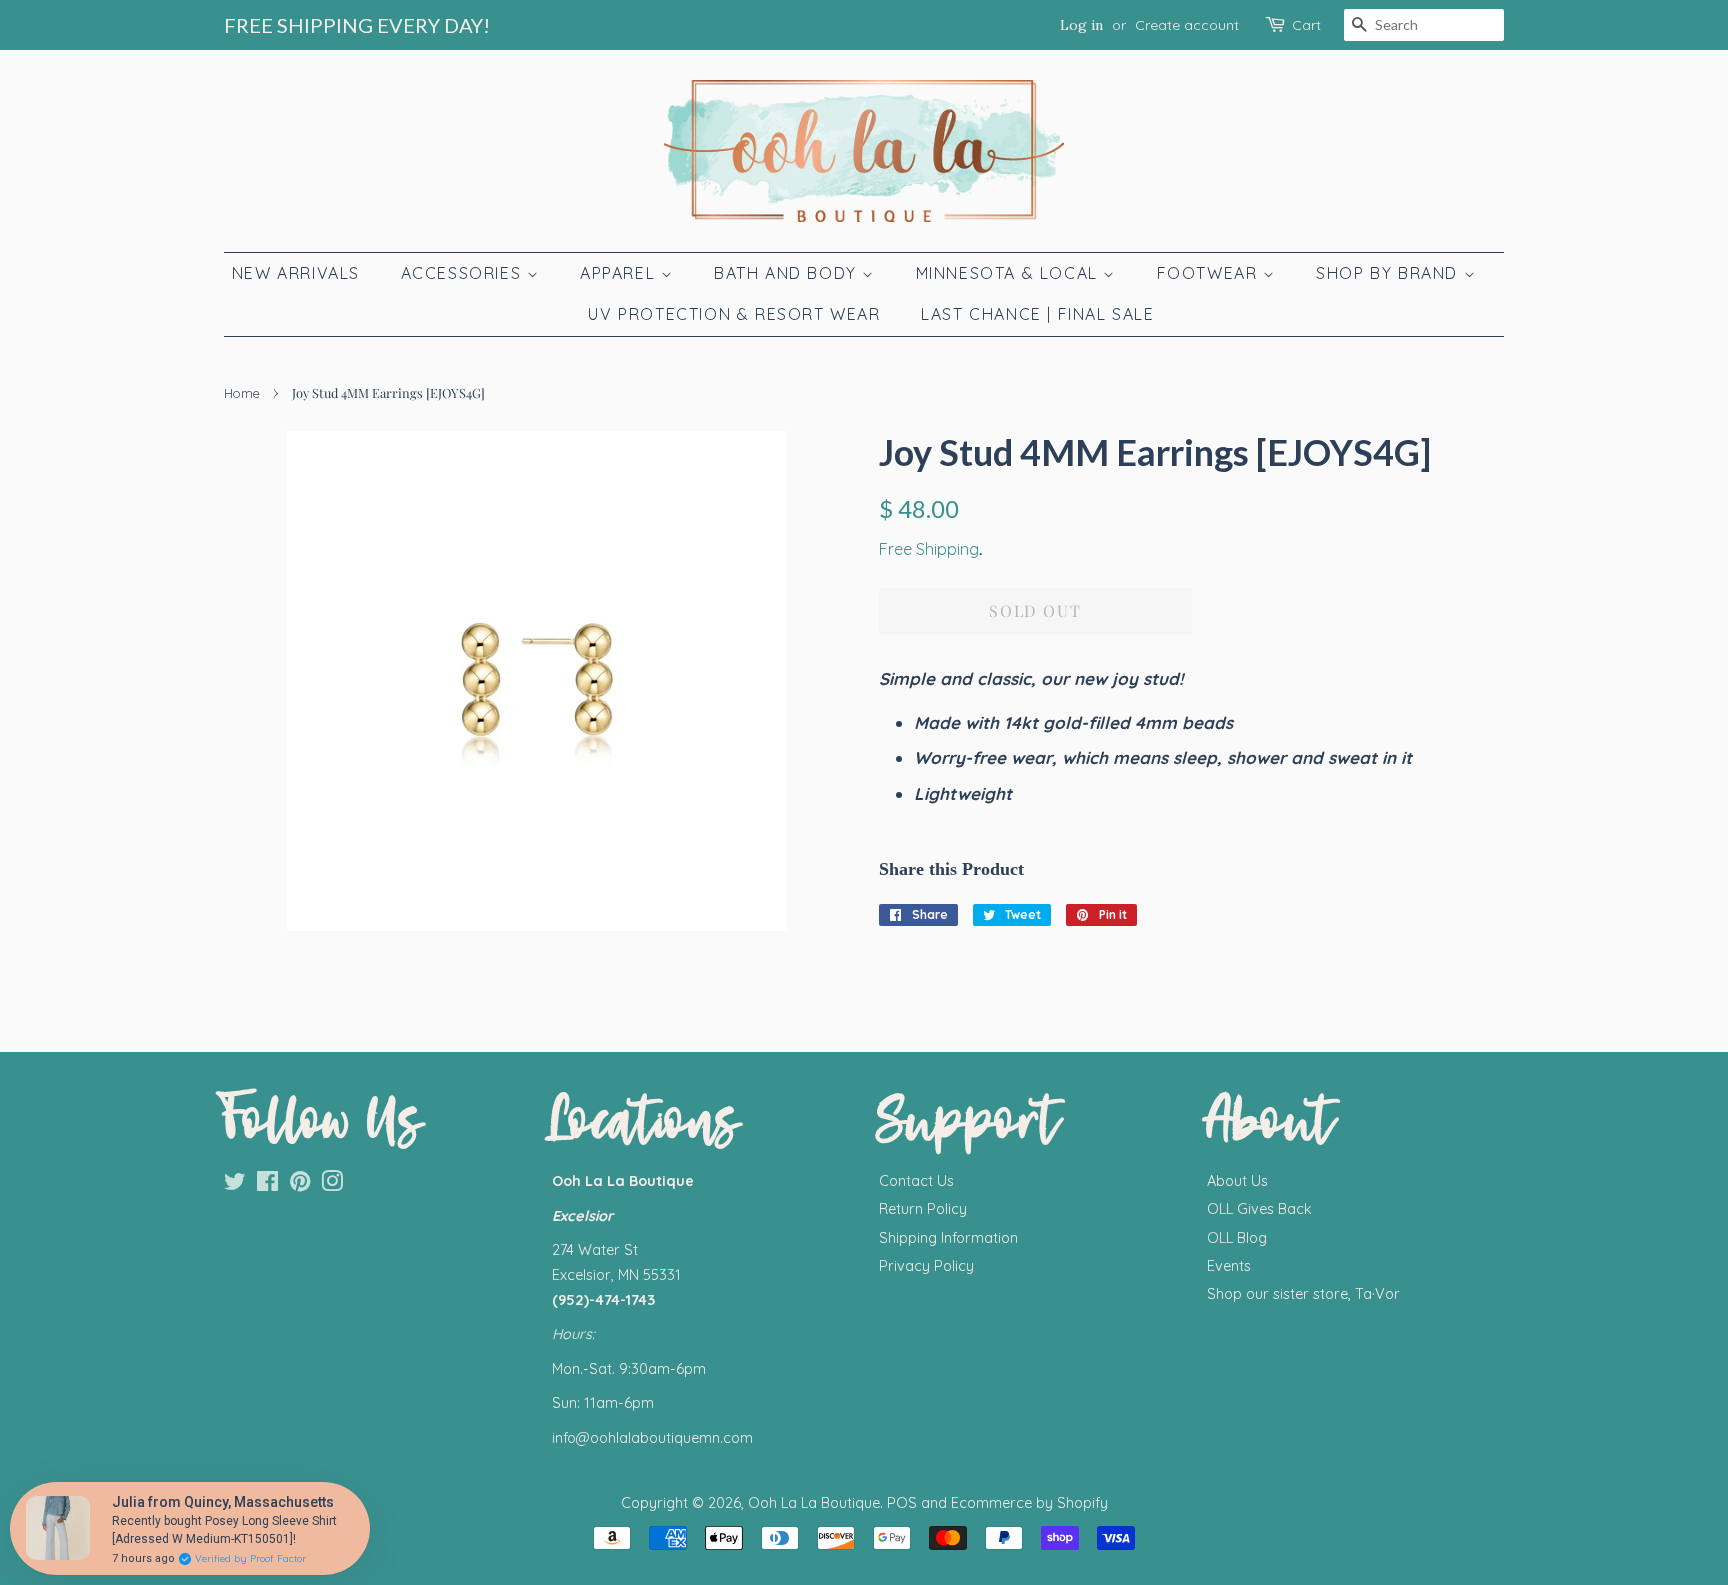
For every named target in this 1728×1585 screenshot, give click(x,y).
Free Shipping (929, 549)
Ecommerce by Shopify (1029, 1503)
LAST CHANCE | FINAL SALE (1037, 314)
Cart (1306, 25)
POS (902, 1503)
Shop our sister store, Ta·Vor (1303, 1294)
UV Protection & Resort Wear (734, 314)
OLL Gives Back (1259, 1209)
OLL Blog (1237, 1238)
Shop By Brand (1389, 273)
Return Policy (923, 1209)
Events (1229, 1266)
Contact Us (916, 1181)
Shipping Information (948, 1238)
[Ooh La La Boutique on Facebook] (267, 1185)
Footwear (1210, 273)
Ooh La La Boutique (814, 1503)
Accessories (464, 273)
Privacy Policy (926, 1266)
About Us (1237, 1181)
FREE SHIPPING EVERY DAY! (357, 25)
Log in (1081, 25)
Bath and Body (788, 273)
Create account (1187, 25)
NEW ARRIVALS (296, 273)
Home (242, 393)
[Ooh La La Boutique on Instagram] (332, 1185)
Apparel (620, 273)
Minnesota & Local (1010, 273)
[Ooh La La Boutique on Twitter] (235, 1185)
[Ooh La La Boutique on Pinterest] (300, 1185)
